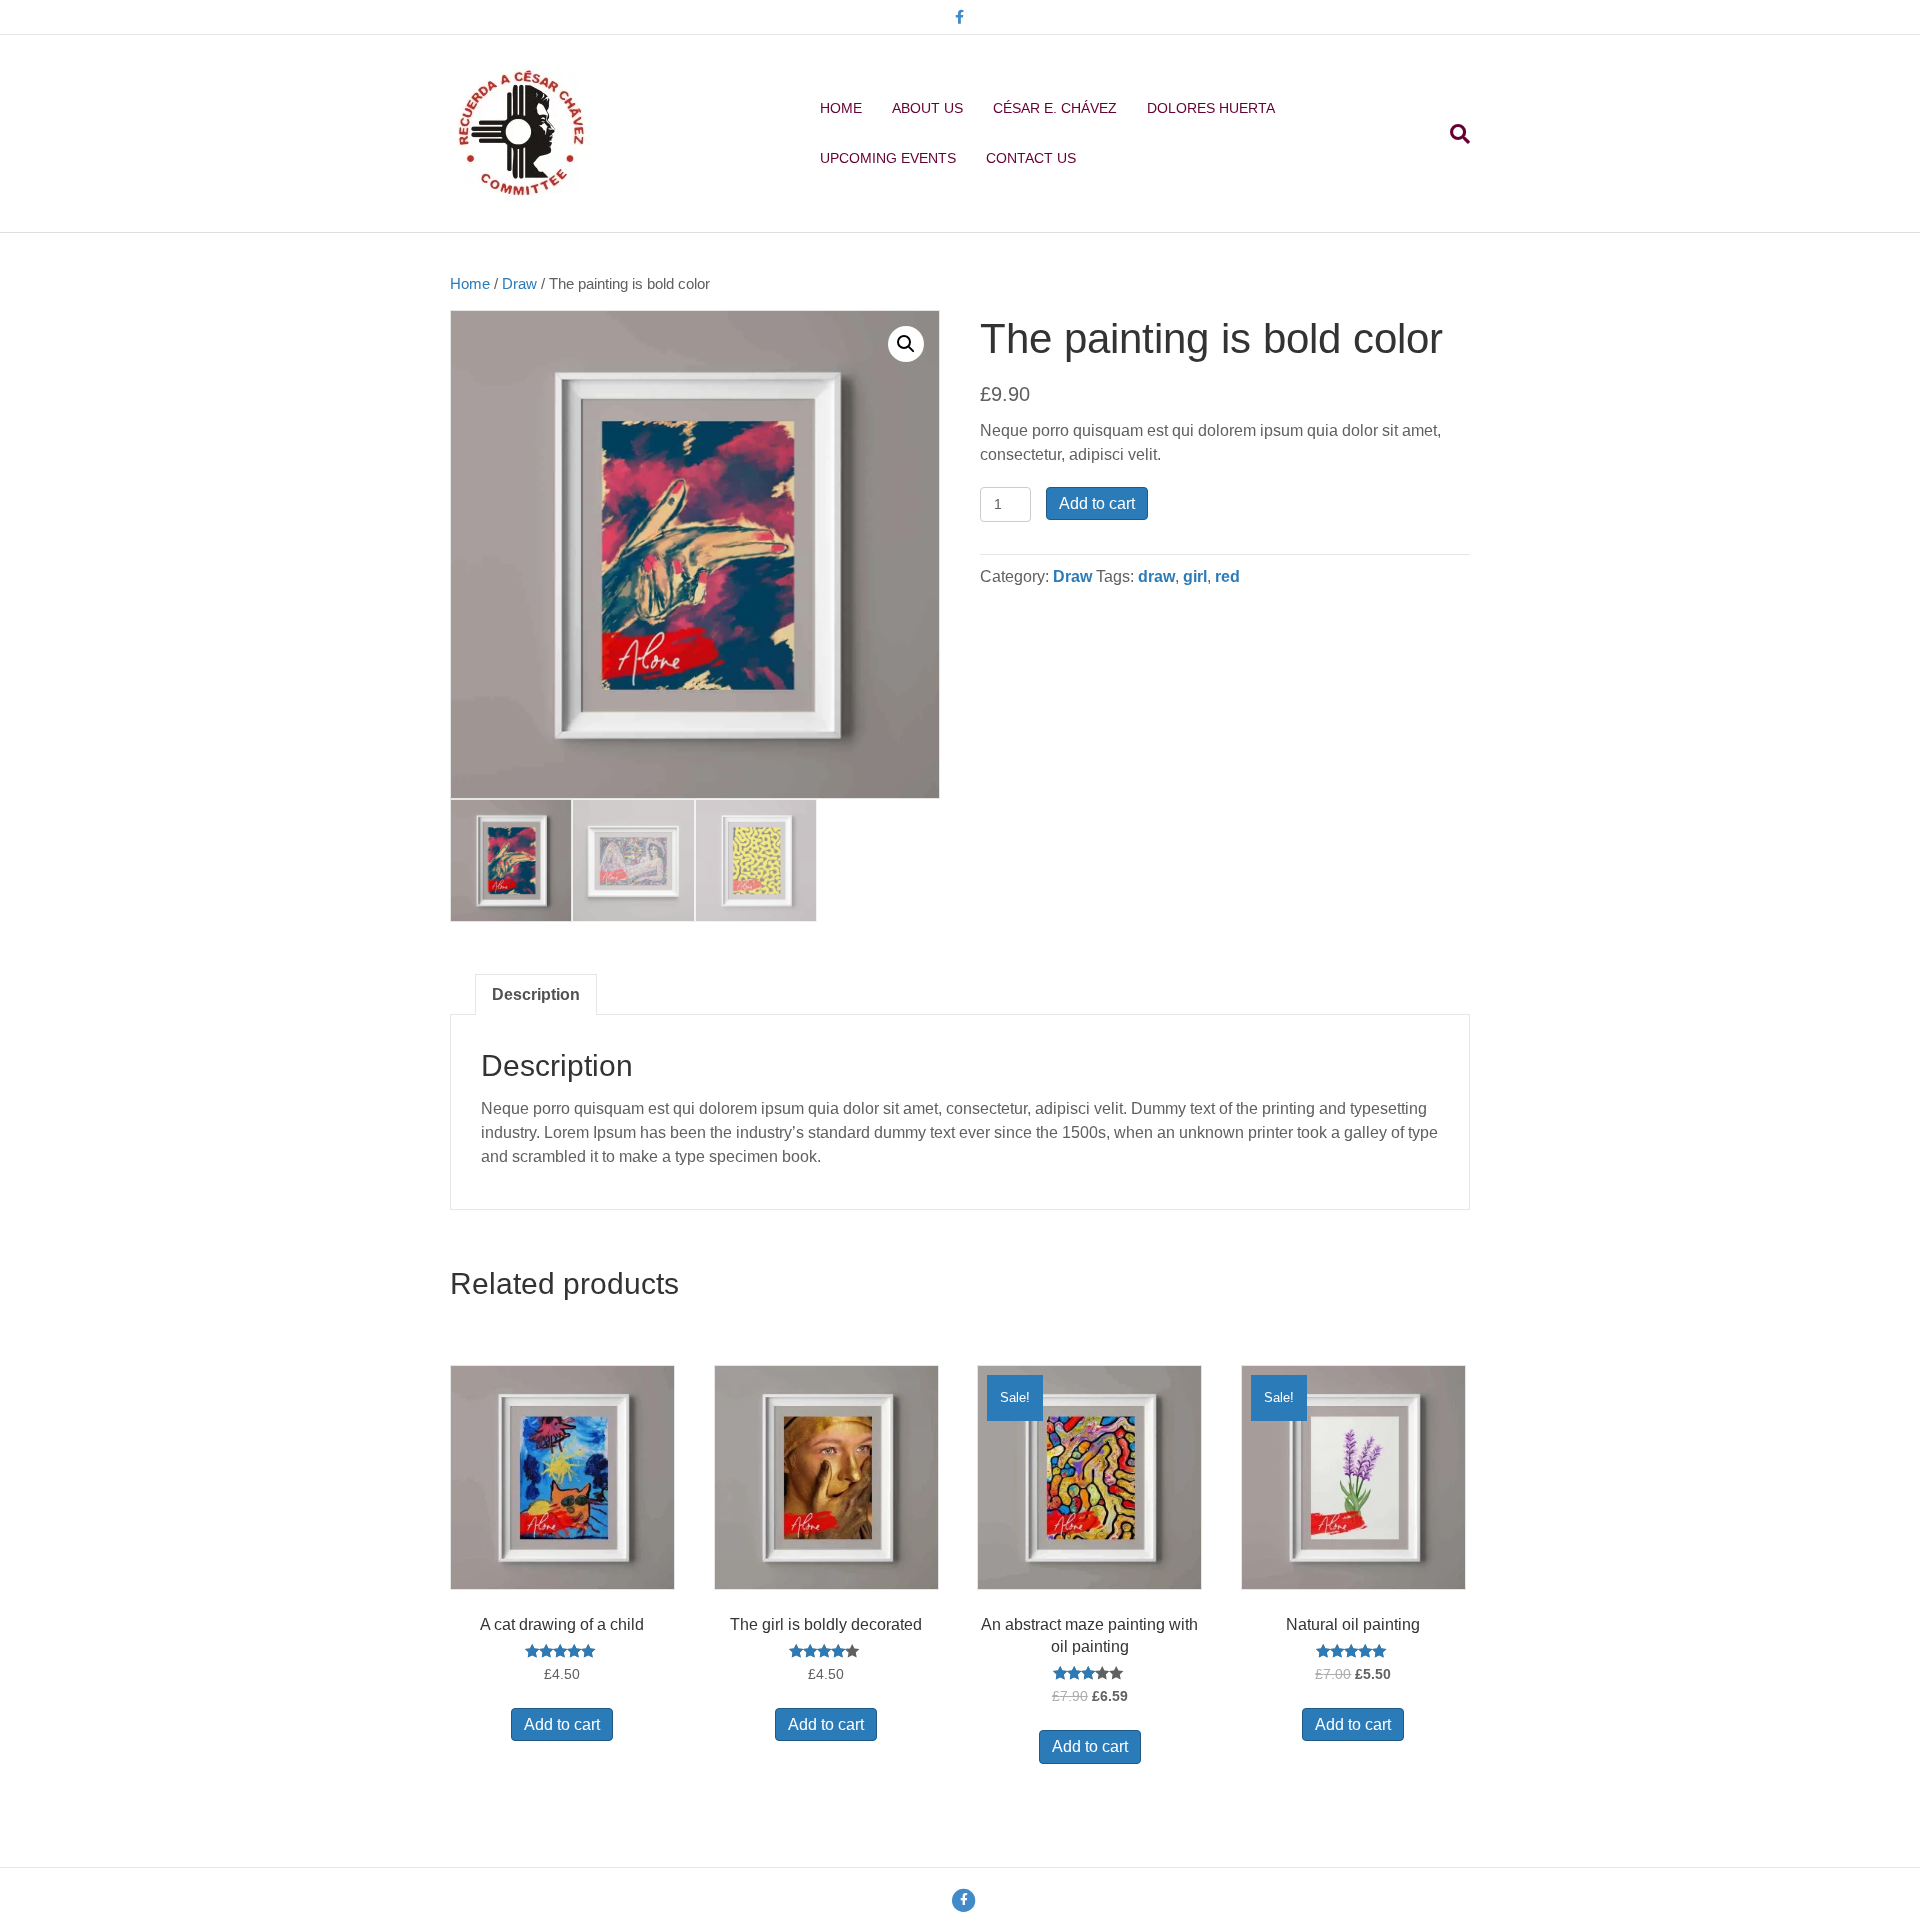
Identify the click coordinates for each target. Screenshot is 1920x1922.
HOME (841, 108)
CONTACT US (1031, 158)
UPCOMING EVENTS (888, 158)
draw (1156, 576)
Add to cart (1097, 503)
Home (470, 284)
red (1227, 576)
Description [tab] (536, 994)
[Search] (1452, 134)
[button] (906, 344)
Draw (519, 284)
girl (1195, 576)
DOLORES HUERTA (1211, 108)
